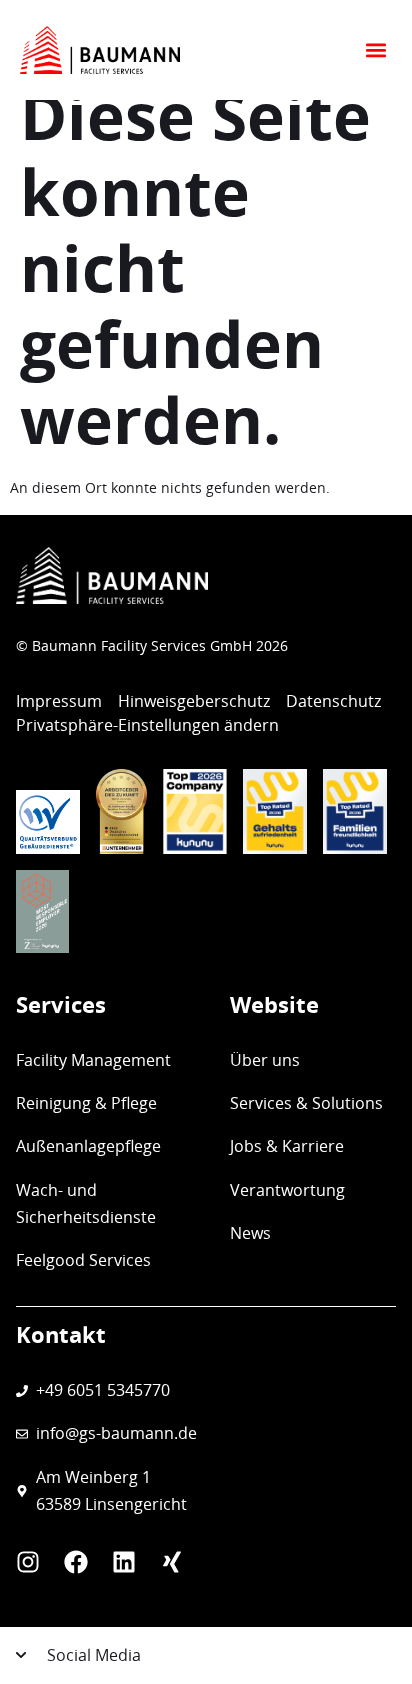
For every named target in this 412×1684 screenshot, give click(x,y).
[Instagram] (28, 1562)
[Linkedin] (124, 1562)
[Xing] (172, 1562)
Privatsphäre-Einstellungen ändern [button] (147, 725)
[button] (375, 50)
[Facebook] (76, 1562)
